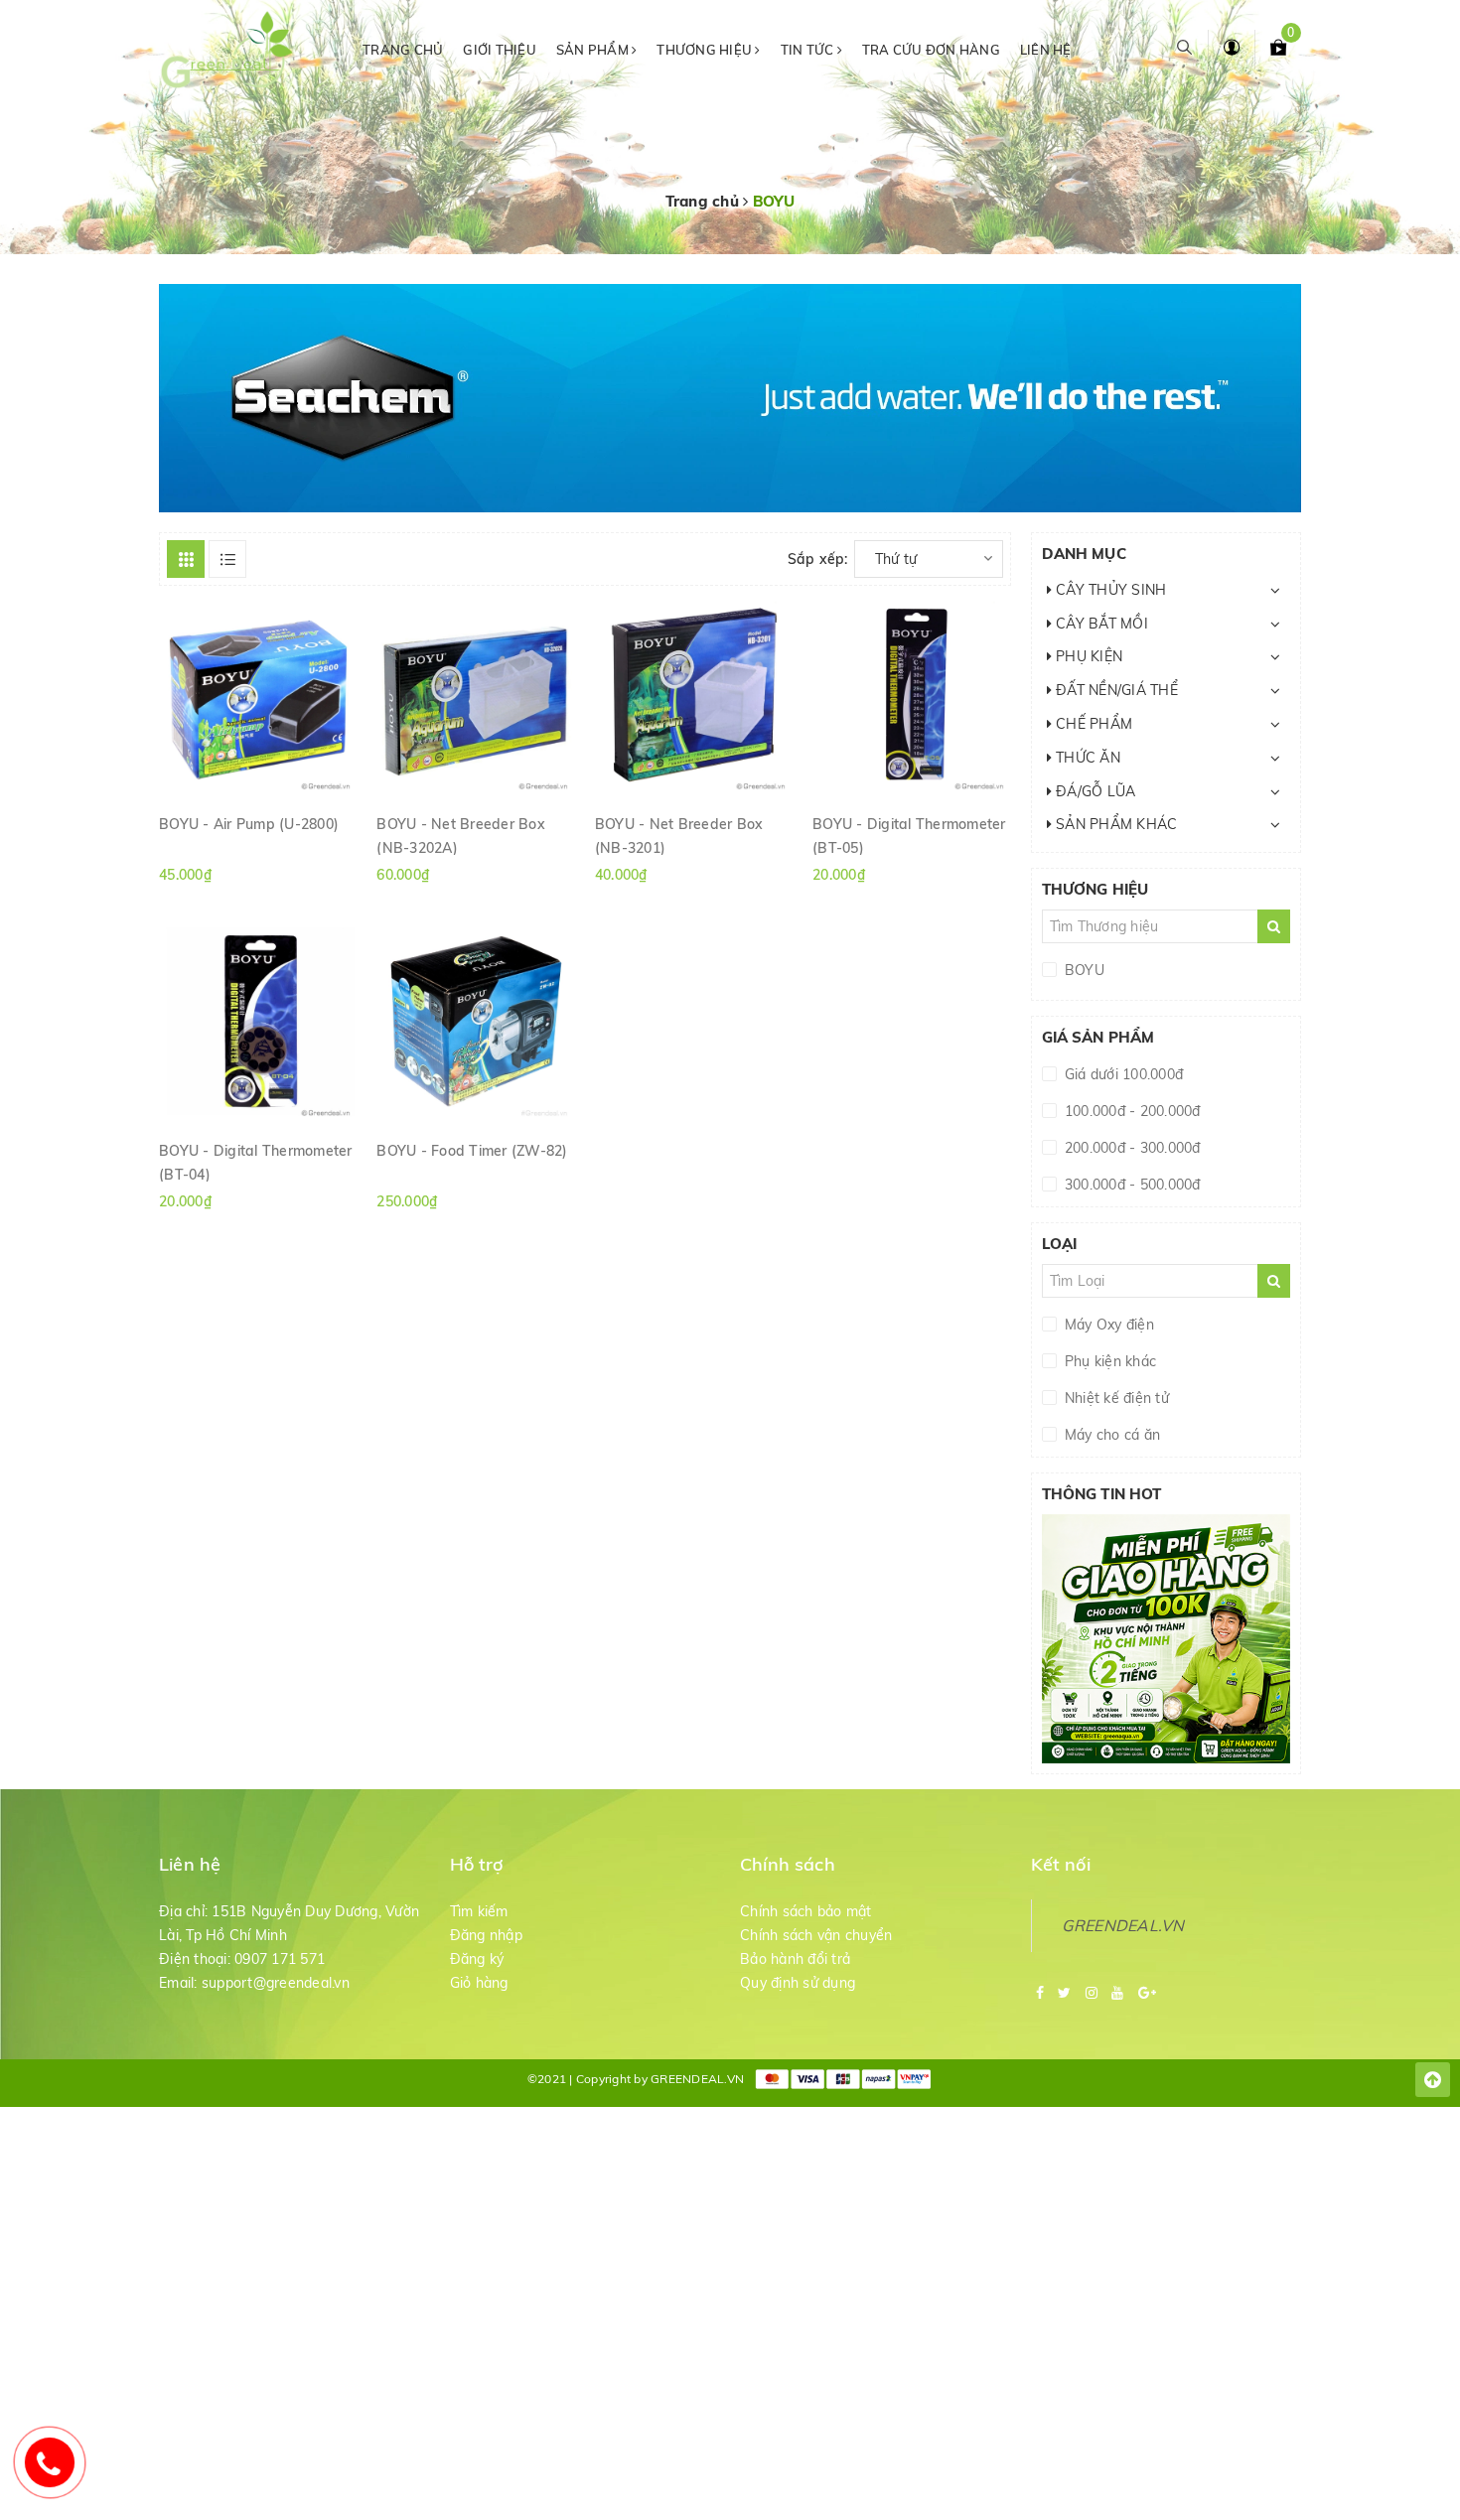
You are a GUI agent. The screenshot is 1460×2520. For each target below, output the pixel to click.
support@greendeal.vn (276, 1983)
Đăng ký (477, 1959)
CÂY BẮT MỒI (1100, 624)
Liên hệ (1046, 50)
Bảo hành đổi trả (795, 1959)
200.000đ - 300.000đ (1131, 1148)
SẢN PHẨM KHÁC (1115, 824)
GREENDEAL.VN (1123, 1925)
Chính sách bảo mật (806, 1911)
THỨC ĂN (1086, 758)
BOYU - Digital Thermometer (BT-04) (256, 1162)
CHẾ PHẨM (1092, 724)
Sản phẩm (594, 50)
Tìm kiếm (479, 1911)
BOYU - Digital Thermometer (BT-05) (909, 835)
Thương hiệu (706, 50)
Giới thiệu (500, 50)
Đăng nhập (486, 1935)
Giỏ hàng (479, 1983)
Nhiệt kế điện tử (1115, 1398)
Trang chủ (403, 50)
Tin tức (809, 50)
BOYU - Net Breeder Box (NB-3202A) (461, 835)
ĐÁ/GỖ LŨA (1094, 791)
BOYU (1083, 970)
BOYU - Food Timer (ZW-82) (472, 1151)
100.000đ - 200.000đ (1131, 1111)
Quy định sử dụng (798, 1983)
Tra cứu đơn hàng (931, 50)
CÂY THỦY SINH (1109, 590)
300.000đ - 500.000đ (1131, 1185)
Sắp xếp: (818, 559)
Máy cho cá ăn (1111, 1435)
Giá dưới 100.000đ (1122, 1074)
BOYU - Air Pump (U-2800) (249, 824)
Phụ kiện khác (1109, 1361)
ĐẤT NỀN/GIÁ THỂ (1115, 690)
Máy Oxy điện (1107, 1325)
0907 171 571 (280, 1959)
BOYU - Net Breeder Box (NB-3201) (679, 835)
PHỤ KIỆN (1087, 656)
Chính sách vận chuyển (816, 1935)
